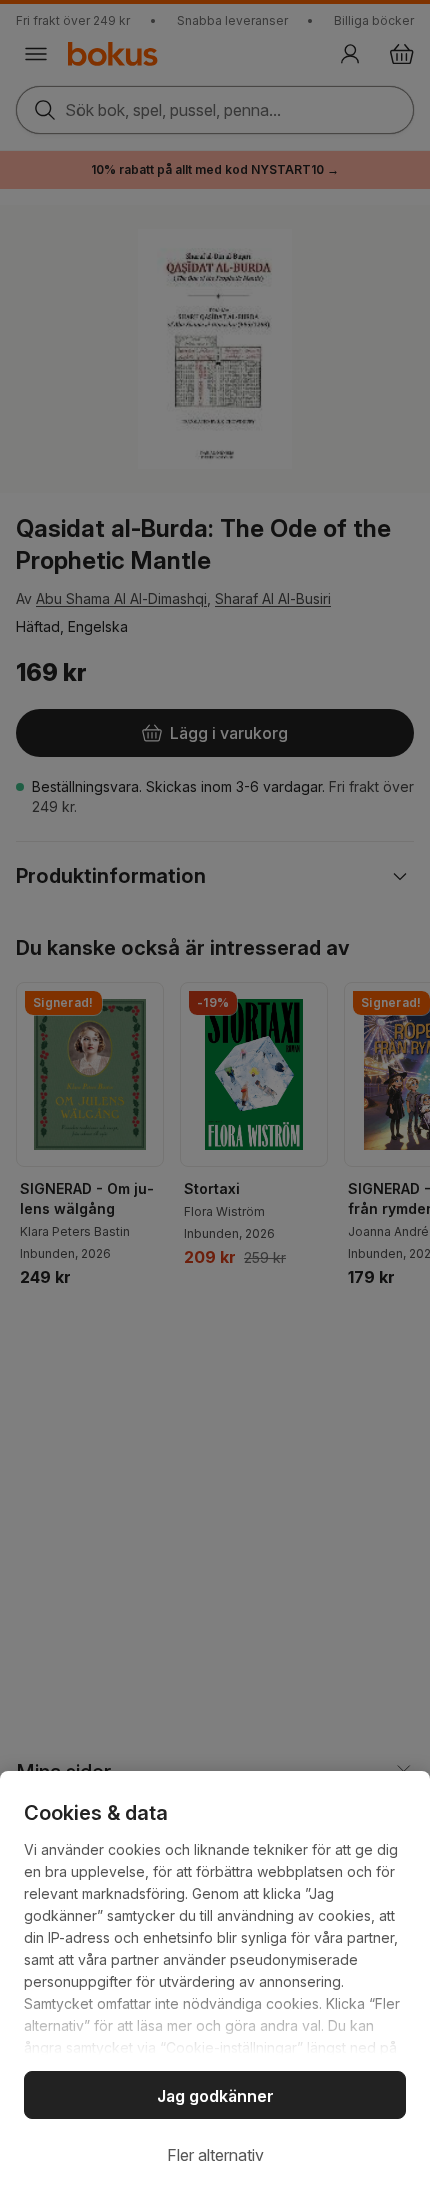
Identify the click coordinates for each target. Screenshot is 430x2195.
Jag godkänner (215, 2096)
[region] (215, 1983)
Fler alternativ (215, 2155)
